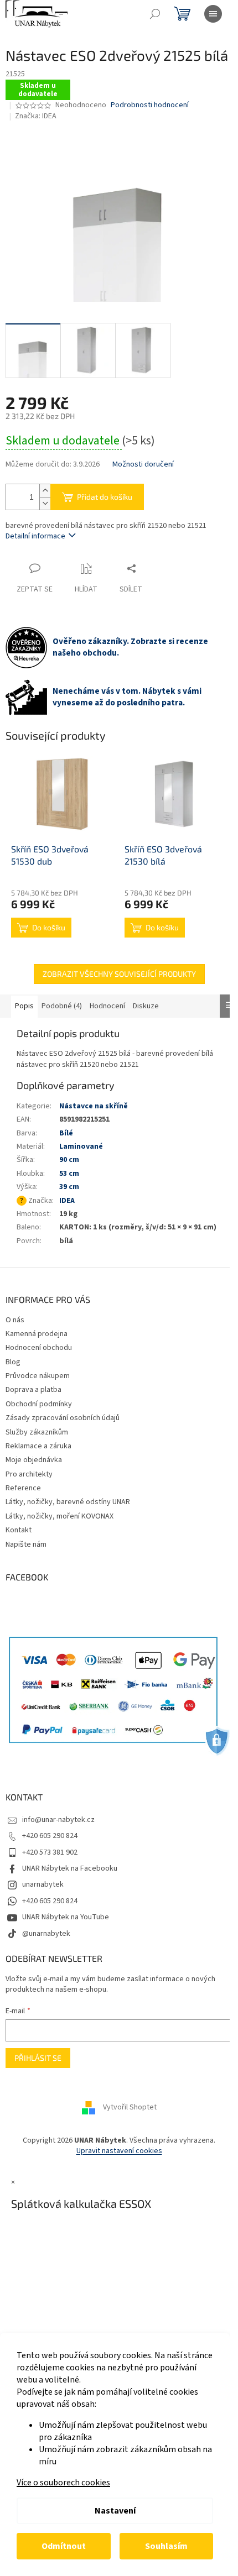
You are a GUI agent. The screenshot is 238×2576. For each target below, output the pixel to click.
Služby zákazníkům (37, 1432)
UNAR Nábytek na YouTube (66, 1917)
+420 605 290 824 (50, 1836)
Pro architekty (29, 1474)
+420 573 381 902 (50, 1852)
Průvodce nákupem (38, 1376)
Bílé (66, 1133)
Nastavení (115, 2511)
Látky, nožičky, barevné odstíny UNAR (68, 1502)
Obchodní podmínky (39, 1404)
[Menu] (213, 14)
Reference (23, 1488)
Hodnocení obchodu (39, 1348)
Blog (13, 1362)
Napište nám (26, 1544)
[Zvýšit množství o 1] (45, 491)
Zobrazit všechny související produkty (119, 974)
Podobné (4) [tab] (62, 1006)
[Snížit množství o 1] (45, 503)
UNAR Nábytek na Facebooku (70, 1868)
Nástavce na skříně (94, 1106)
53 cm (69, 1174)
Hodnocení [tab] (107, 1006)
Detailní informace (35, 536)
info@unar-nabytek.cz (58, 1820)
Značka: (36, 116)
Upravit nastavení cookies (119, 2151)
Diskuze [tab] (146, 1006)
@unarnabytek (46, 1934)
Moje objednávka (34, 1460)
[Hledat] (155, 14)
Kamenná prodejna (37, 1334)
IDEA (67, 1201)
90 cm (69, 1160)
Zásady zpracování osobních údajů (63, 1418)
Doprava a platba (33, 1390)
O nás (15, 1320)
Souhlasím (166, 2546)
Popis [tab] (24, 1006)
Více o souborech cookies (63, 2483)
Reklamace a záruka (38, 1446)
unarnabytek (43, 1884)
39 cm (69, 1187)
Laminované (81, 1146)
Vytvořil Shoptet (130, 2107)
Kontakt (19, 1530)
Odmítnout (64, 2546)
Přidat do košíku (105, 497)
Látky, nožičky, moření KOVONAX (59, 1516)
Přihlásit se (38, 2058)
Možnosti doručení (143, 465)
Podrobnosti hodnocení (150, 105)
